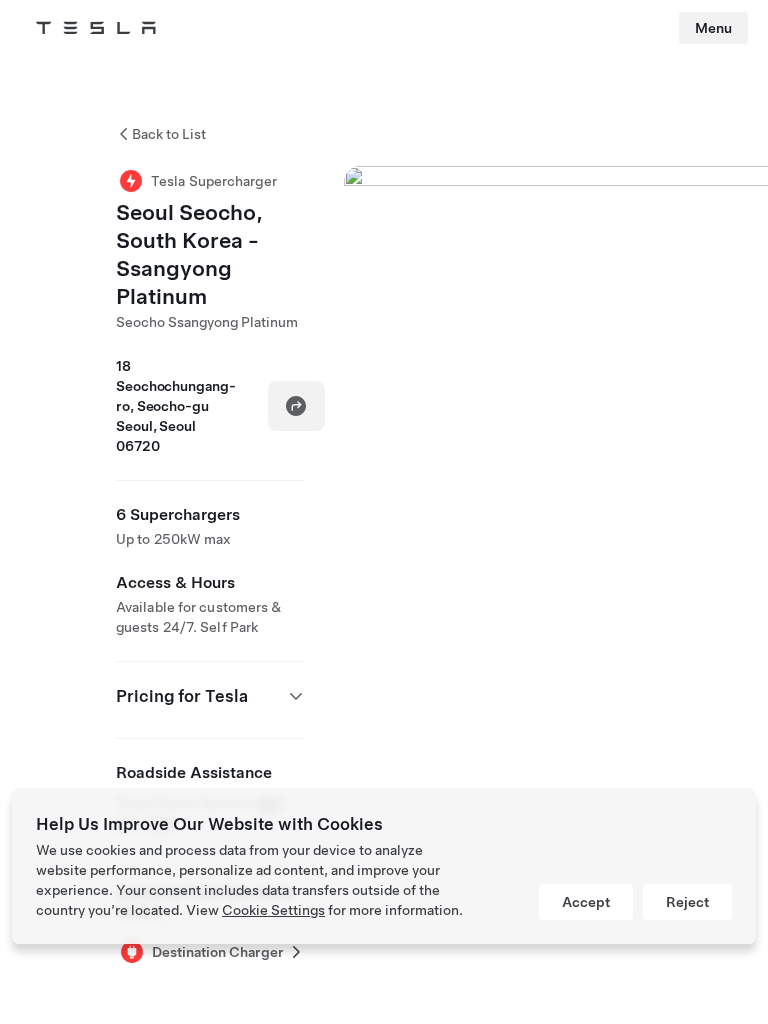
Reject (687, 902)
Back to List (169, 134)
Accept (586, 902)
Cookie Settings (273, 910)
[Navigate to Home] (96, 28)
